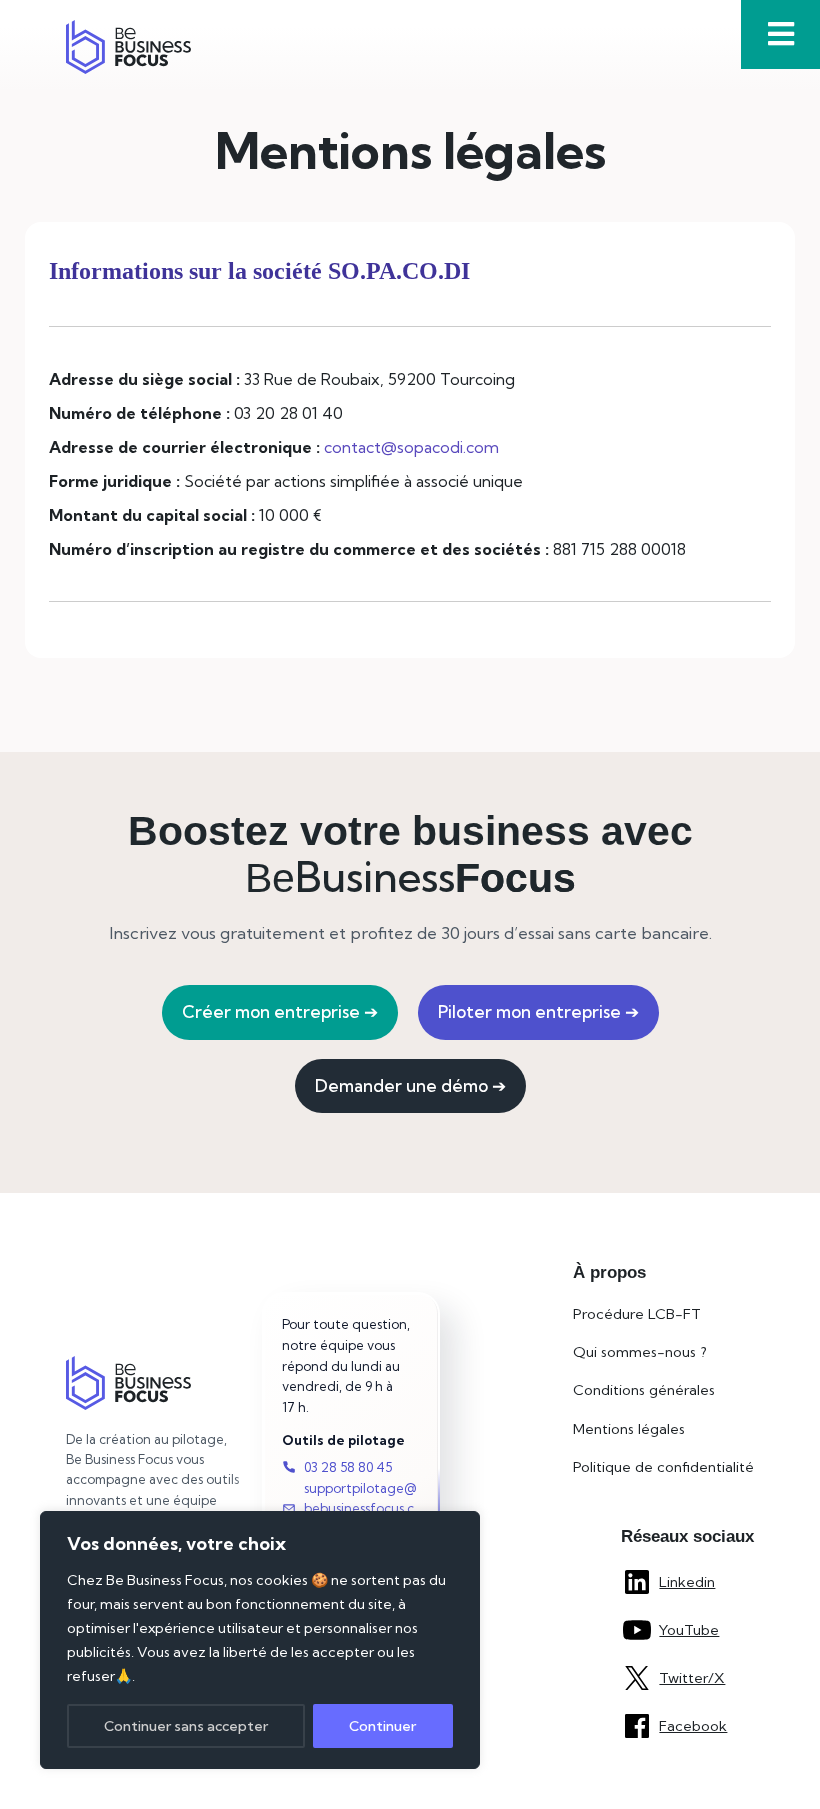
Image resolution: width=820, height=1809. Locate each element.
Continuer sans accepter (186, 1726)
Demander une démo (410, 1085)
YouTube (689, 1630)
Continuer (382, 1726)
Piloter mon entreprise (538, 1011)
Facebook (693, 1726)
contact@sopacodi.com (411, 447)
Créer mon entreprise (280, 1011)
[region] (260, 1640)
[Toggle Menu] (780, 34)
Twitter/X (692, 1678)
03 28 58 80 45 (348, 1467)
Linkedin (687, 1582)
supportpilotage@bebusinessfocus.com (360, 1509)
